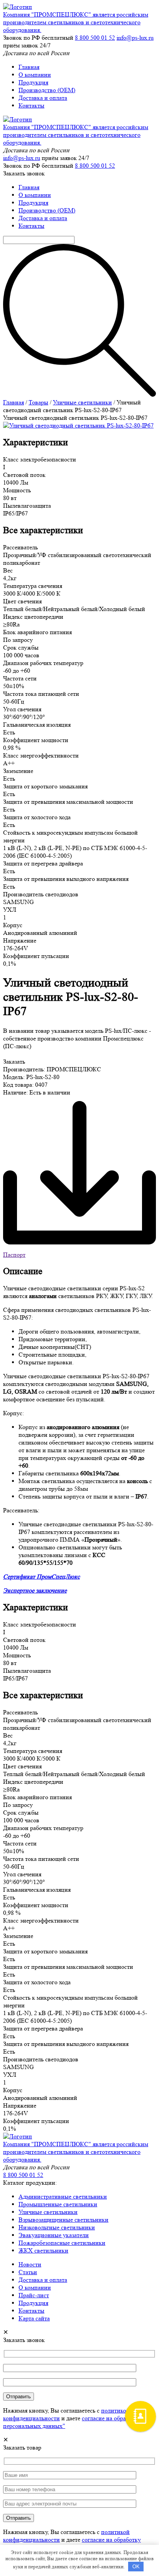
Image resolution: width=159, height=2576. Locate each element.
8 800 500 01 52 (95, 38)
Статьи (28, 2272)
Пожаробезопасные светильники (62, 2243)
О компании (35, 75)
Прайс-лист (34, 2295)
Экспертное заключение (35, 1590)
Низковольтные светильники (57, 2227)
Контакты (31, 105)
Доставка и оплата (43, 98)
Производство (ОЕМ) (47, 90)
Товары (38, 402)
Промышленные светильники (58, 2204)
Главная (29, 67)
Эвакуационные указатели (54, 2235)
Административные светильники (63, 2196)
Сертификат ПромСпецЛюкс (41, 1577)
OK (136, 2567)
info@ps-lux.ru (135, 38)
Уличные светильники (82, 402)
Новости (30, 2264)
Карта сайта (34, 2318)
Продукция (33, 82)
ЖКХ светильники (43, 2250)
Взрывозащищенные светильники (63, 2220)
